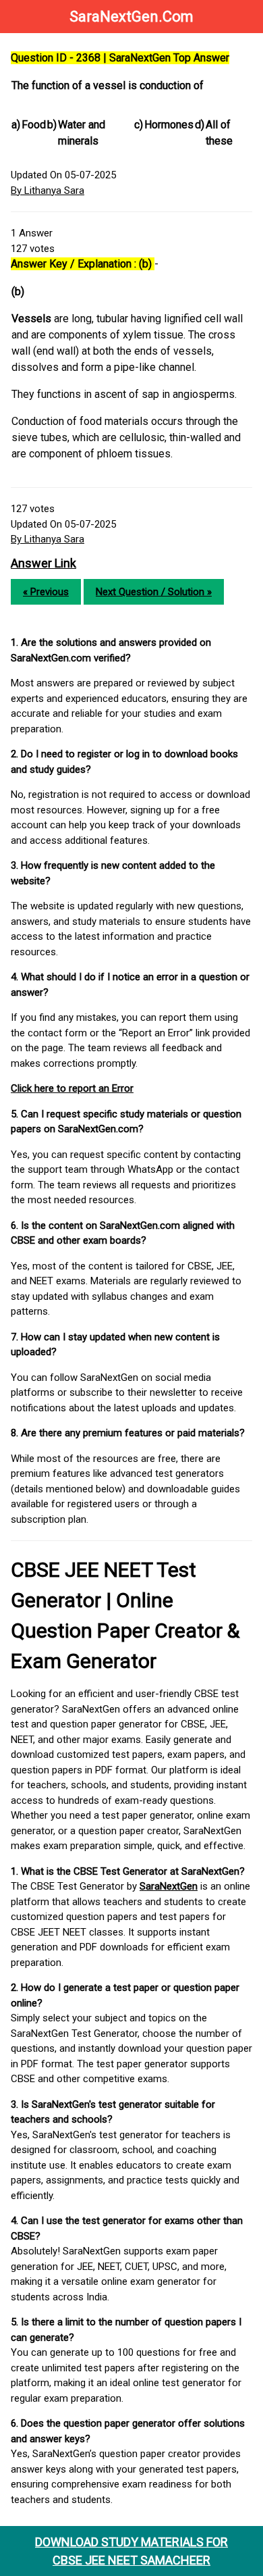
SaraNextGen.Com (131, 17)
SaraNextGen (169, 1886)
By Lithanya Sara (48, 191)
